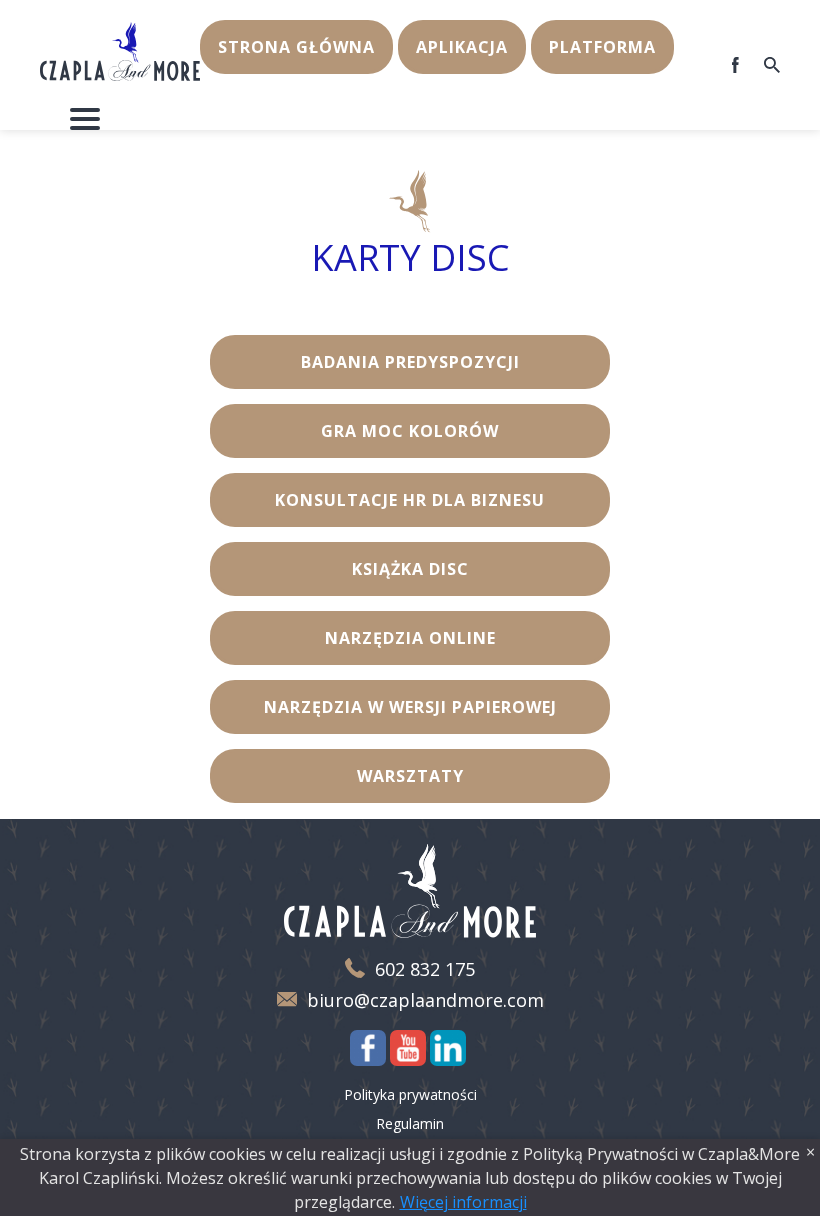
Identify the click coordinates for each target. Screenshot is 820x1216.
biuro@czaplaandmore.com (425, 1000)
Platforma (602, 47)
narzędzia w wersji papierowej (410, 707)
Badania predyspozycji (410, 362)
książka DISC (410, 569)
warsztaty (410, 776)
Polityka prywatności (410, 1094)
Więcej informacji (463, 1202)
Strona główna (296, 47)
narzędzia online (410, 638)
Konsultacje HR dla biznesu (410, 500)
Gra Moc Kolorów (410, 431)
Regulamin (410, 1123)
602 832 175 (425, 969)
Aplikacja (462, 47)
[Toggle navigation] (85, 119)
